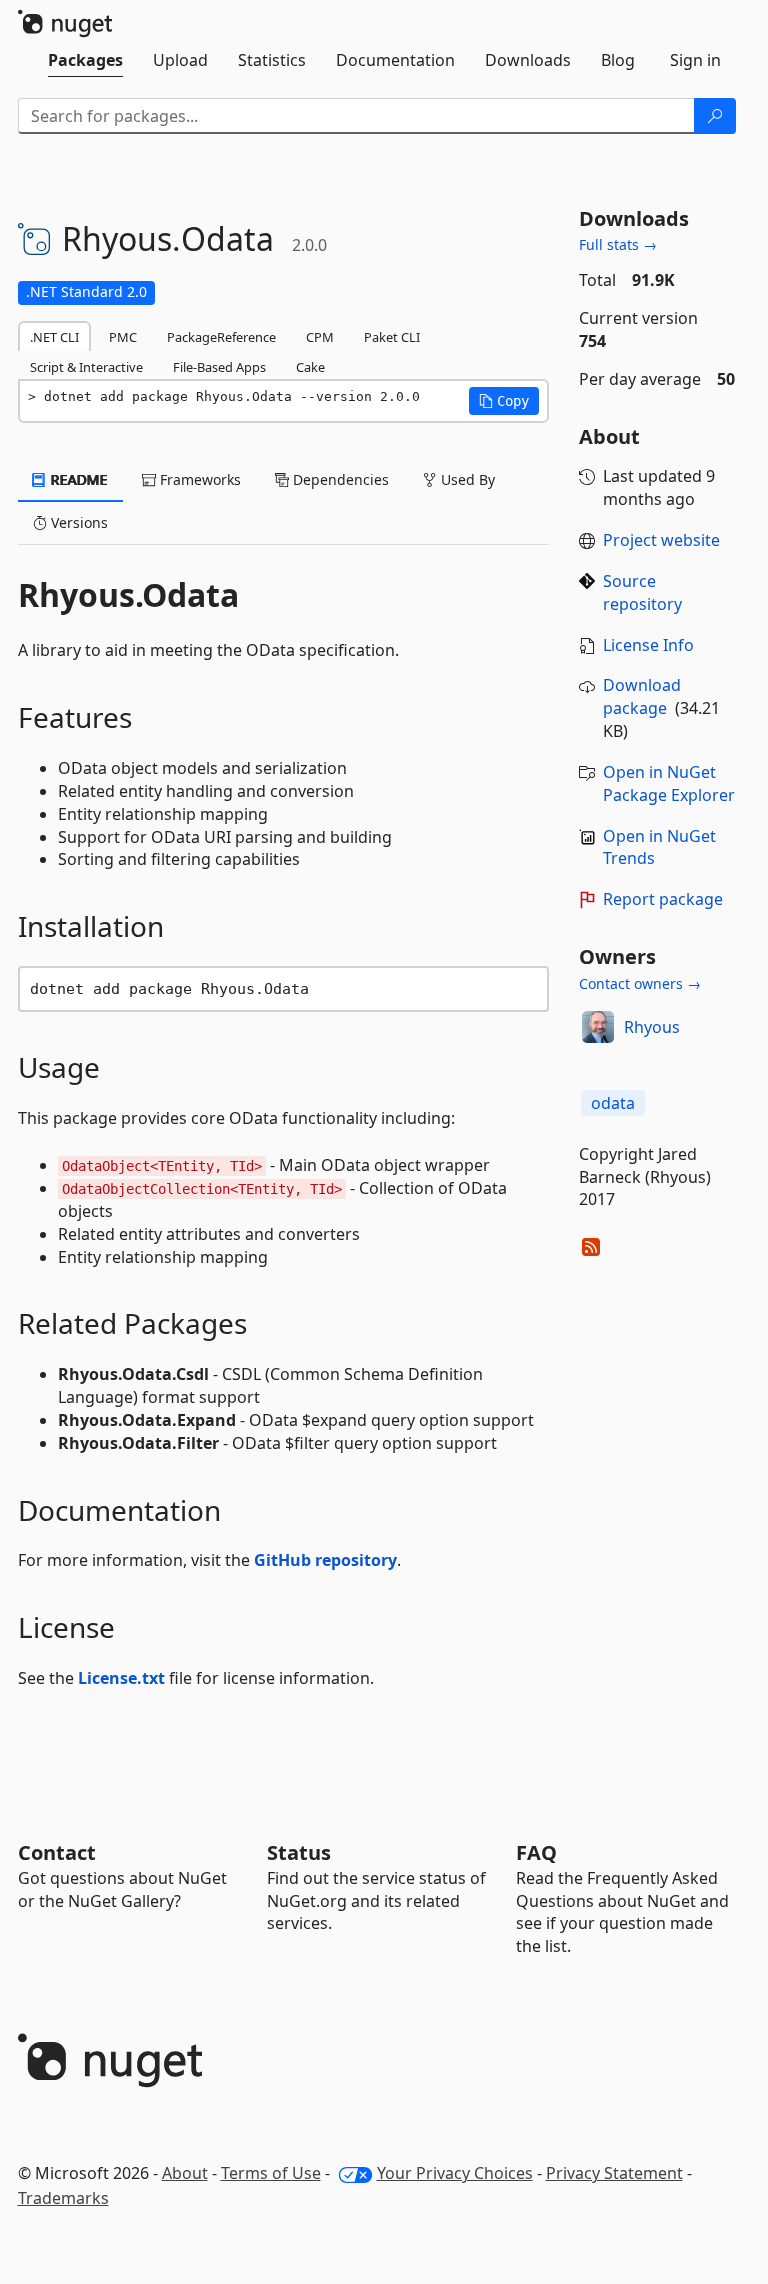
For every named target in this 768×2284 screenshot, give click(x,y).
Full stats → (618, 244)
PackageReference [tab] (221, 337)
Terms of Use (271, 2173)
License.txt (121, 1678)
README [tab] (77, 479)
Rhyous (652, 1027)
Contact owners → (640, 983)
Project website (661, 540)
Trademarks (63, 2198)
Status (299, 1852)
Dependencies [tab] (339, 479)
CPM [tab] (320, 337)
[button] (504, 401)
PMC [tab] (123, 337)
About (185, 2173)
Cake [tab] (310, 367)
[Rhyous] (598, 1027)
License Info (648, 645)
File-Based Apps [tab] (219, 367)
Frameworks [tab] (198, 479)
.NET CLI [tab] (54, 337)
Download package (642, 696)
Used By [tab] (466, 479)
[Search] (715, 116)
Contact (57, 1852)
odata (613, 1103)
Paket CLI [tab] (392, 337)
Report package (663, 899)
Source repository (642, 592)
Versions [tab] (77, 522)
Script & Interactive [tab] (86, 367)
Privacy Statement (614, 2173)
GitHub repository (325, 1560)
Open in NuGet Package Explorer (669, 783)
